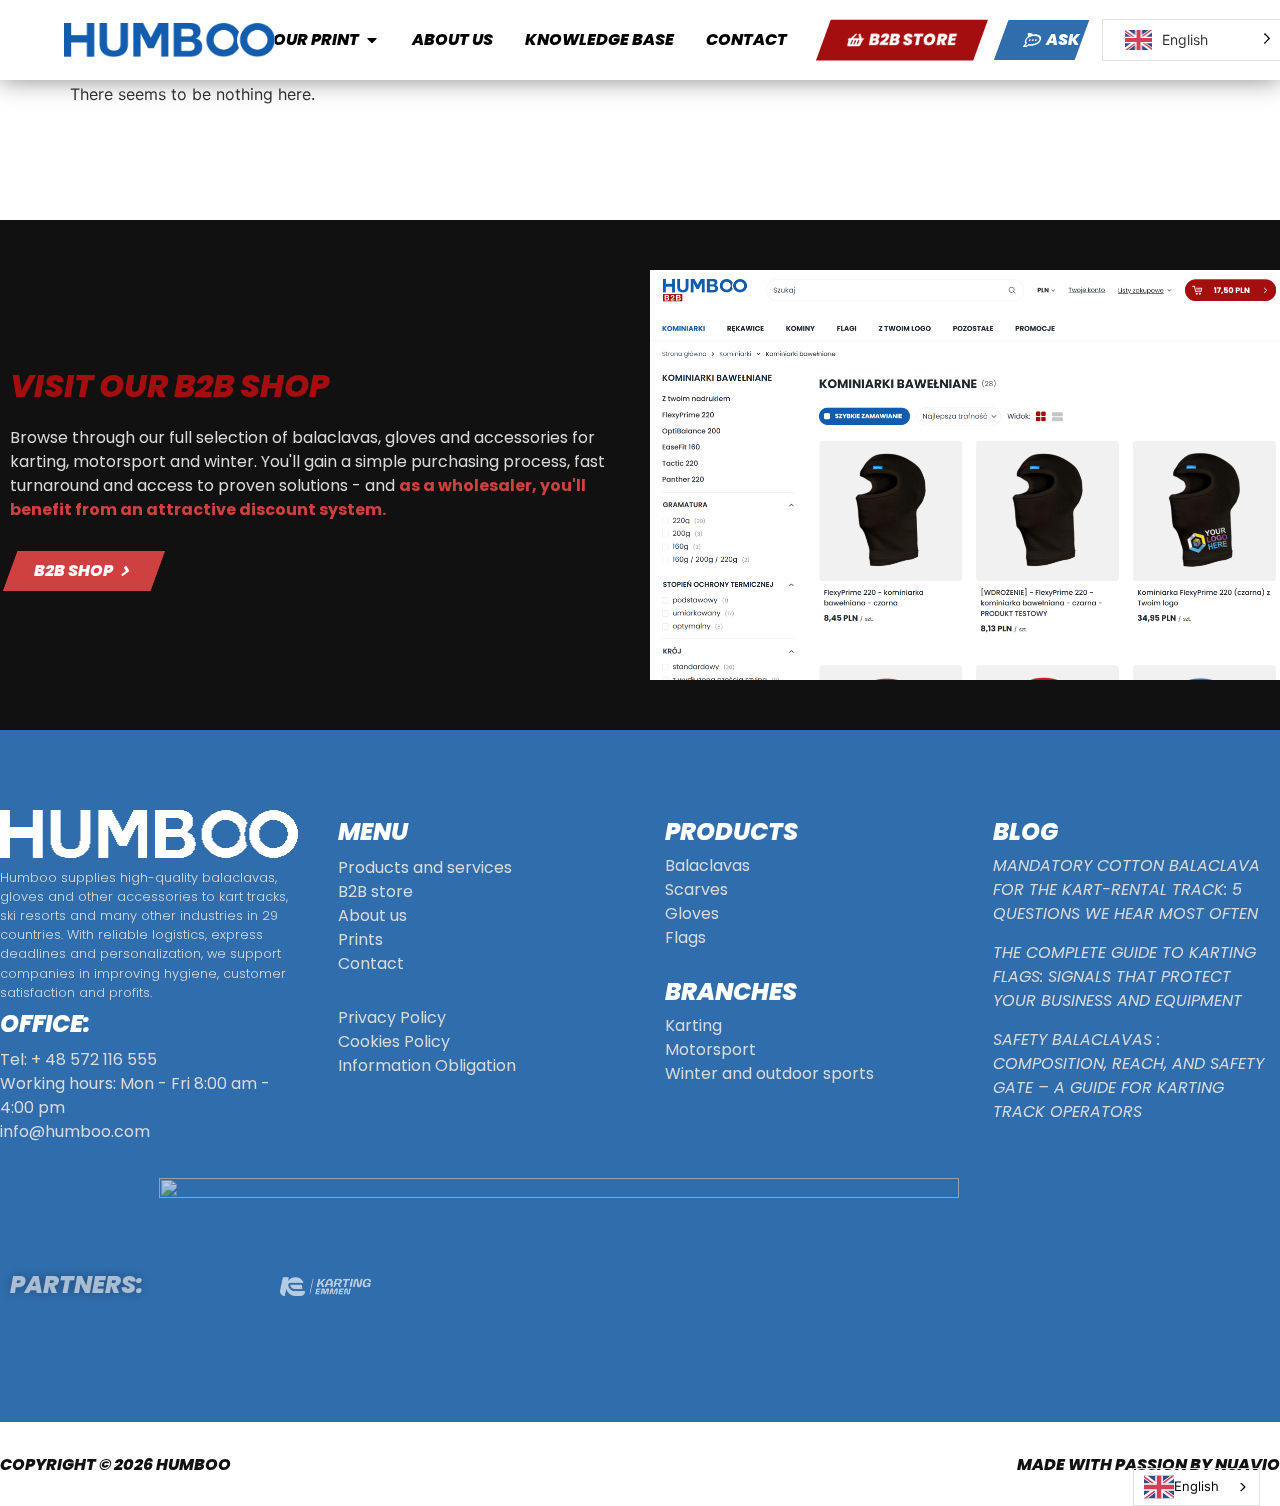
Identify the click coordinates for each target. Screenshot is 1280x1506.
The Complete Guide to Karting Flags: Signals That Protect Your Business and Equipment (1124, 976)
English (1196, 1486)
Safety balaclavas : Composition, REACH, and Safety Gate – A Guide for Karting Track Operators (1128, 1075)
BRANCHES (731, 991)
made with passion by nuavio (1148, 1464)
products (731, 831)
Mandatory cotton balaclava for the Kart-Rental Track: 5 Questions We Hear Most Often (1126, 889)
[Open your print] (372, 40)
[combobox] (1196, 1487)
